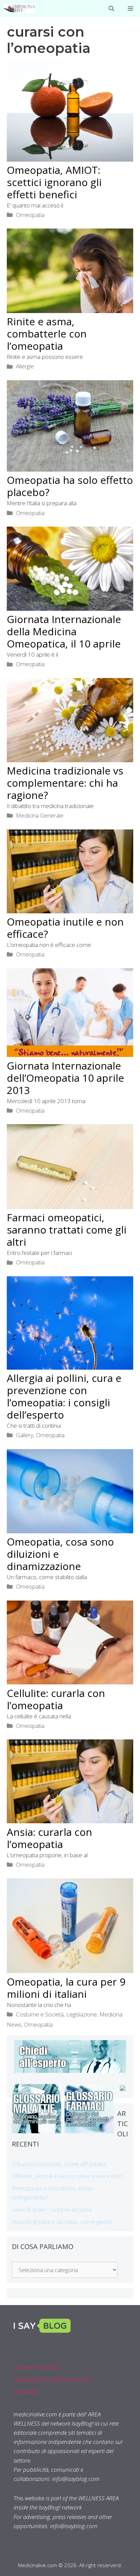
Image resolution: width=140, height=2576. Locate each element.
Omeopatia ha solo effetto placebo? (70, 486)
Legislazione (82, 2014)
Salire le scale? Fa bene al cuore (52, 2209)
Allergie (25, 366)
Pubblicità (25, 2391)
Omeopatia (30, 215)
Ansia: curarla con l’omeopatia (49, 1838)
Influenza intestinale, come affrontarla (59, 2164)
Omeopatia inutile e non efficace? (65, 928)
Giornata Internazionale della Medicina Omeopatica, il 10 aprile (64, 631)
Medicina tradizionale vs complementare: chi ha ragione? (65, 783)
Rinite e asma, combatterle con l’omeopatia (47, 334)
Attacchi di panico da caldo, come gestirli (62, 2222)
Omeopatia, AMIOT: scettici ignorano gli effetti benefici (54, 182)
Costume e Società (40, 2014)
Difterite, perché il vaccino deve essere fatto (67, 2176)
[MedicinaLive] (19, 8)
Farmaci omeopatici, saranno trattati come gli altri (67, 1230)
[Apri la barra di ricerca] (111, 8)
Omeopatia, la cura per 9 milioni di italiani (66, 1988)
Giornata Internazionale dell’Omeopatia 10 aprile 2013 (65, 1078)
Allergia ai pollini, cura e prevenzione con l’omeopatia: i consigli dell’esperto (64, 1396)
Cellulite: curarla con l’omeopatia (56, 1699)
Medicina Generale (40, 815)
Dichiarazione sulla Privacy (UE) (52, 2379)
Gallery (25, 1435)
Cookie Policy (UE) (36, 2367)
